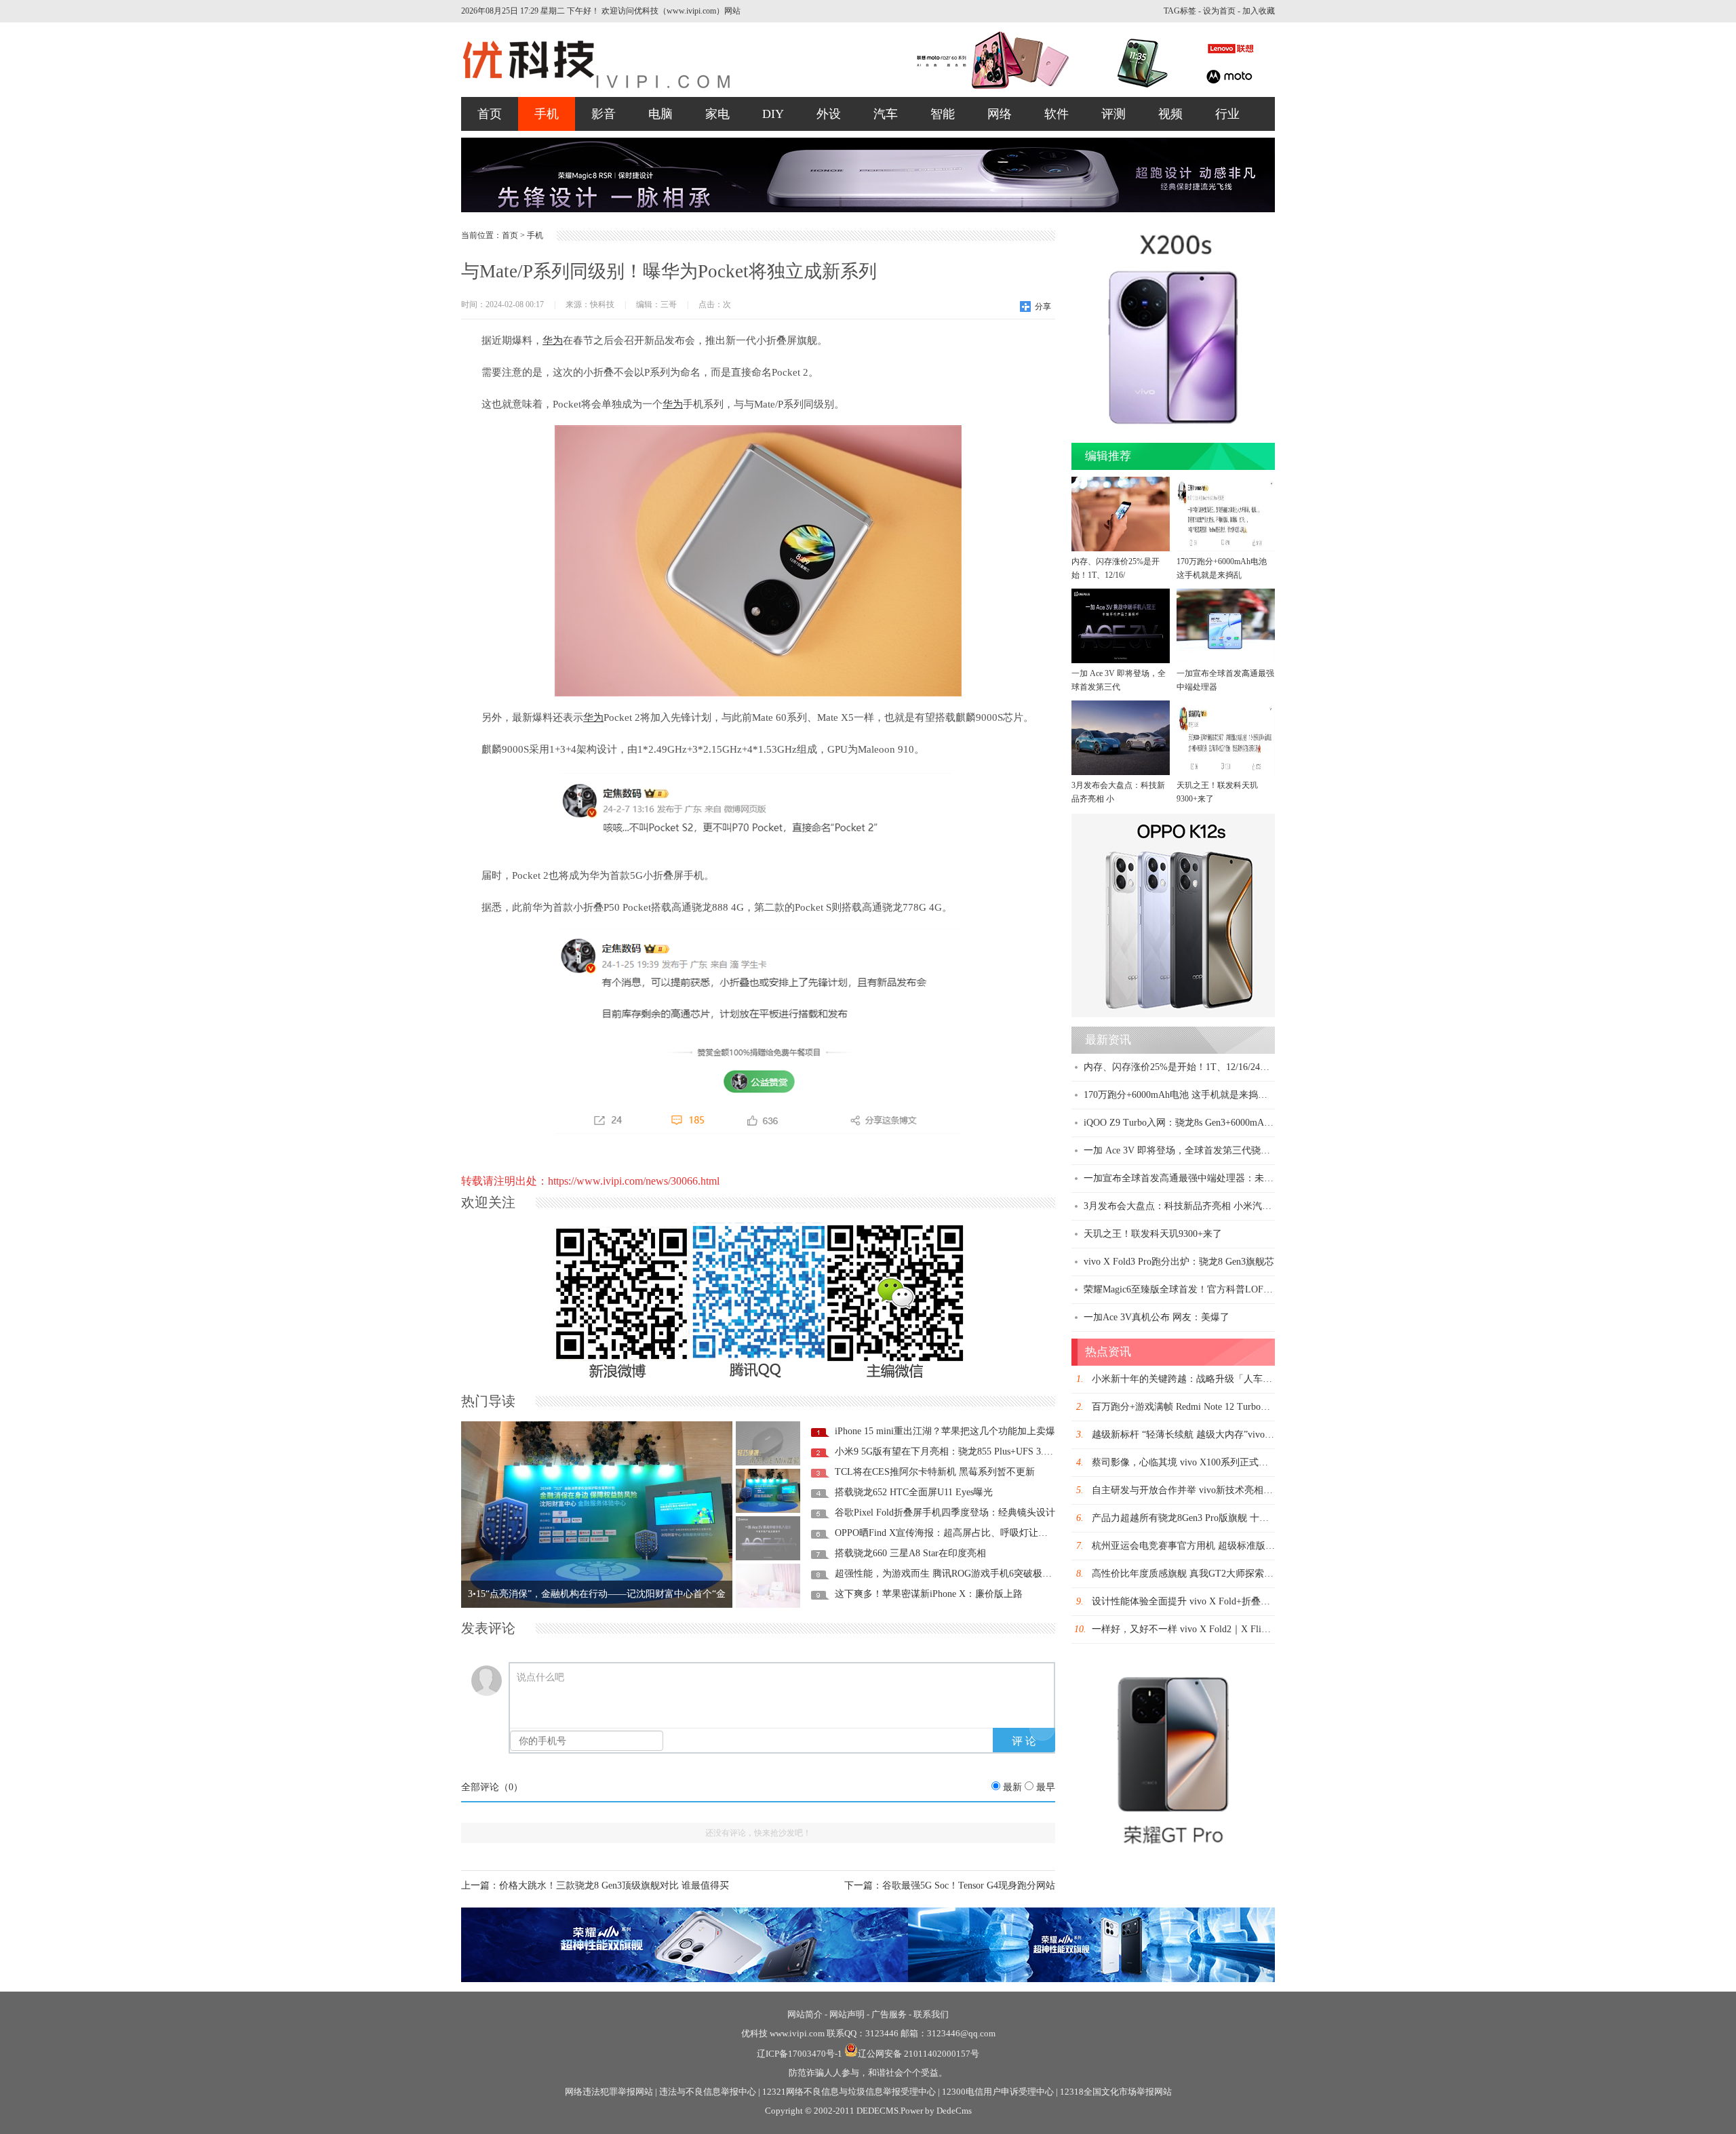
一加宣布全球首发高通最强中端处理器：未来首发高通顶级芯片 (1217, 1178)
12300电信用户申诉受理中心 (998, 2092)
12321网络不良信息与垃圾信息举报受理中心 (849, 2092)
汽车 (886, 114)
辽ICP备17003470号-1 (800, 2054)
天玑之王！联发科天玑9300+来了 (1217, 792)
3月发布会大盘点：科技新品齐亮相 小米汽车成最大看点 (1201, 1206)
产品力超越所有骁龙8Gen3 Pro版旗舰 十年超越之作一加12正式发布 (1232, 1518)
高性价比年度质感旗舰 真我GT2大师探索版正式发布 (1202, 1574)
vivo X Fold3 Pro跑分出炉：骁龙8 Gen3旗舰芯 (1179, 1262)
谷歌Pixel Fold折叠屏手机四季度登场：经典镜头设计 (945, 1513)
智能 (943, 114)
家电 (717, 114)
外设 (829, 114)
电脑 (660, 114)
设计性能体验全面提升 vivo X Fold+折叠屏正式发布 (1200, 1601)
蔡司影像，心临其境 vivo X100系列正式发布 (1185, 1462)
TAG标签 (1180, 11)
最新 (1012, 1787)
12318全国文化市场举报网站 (1116, 2092)
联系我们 (931, 2014)
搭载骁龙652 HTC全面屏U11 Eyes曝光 (914, 1492)
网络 (1000, 114)
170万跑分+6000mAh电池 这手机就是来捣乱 (1222, 568)
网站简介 (805, 2014)
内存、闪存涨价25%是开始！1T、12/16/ (1116, 568)
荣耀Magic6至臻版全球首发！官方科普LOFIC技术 (1188, 1289)
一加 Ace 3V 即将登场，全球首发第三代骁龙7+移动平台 (1201, 1150)
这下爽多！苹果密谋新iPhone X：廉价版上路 (929, 1594)
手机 (547, 114)
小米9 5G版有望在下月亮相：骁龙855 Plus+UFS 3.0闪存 (951, 1451)
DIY (773, 114)
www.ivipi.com (798, 2033)
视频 (1170, 114)
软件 (1057, 114)
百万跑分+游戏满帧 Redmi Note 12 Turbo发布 (1186, 1407)
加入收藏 (1259, 11)
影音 (604, 114)
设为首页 (1219, 11)
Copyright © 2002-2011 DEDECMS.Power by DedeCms (868, 2111)
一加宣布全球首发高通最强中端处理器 (1225, 680)
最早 (1046, 1787)
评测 (1113, 114)
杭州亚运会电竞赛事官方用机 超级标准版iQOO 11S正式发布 (1218, 1546)
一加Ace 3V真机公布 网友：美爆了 (1157, 1317)
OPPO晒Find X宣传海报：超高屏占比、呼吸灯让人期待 (951, 1533)
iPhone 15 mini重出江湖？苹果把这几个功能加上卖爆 (945, 1431)
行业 (1227, 114)
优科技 (754, 2033)
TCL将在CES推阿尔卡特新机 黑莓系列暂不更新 (935, 1472)
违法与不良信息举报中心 (708, 2092)
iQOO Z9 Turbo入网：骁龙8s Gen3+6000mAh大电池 (1190, 1123)
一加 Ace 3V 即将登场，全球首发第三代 (1119, 680)
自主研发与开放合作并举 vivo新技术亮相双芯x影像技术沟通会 (1223, 1490)
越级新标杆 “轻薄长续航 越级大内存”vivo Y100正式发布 (1209, 1435)
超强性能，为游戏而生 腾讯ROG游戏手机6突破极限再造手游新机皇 (976, 1574)
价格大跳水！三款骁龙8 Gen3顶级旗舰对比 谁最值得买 (614, 1885)
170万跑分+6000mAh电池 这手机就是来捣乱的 (1180, 1095)
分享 (1043, 307)
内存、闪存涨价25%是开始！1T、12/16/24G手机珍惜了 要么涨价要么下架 (1238, 1067)
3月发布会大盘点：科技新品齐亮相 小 (1118, 792)
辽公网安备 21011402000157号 (919, 2054)
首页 (490, 114)
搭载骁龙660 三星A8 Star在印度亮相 (910, 1553)
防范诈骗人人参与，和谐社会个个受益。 (868, 2073)
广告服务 (889, 2014)
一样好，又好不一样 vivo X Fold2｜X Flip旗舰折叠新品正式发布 (1226, 1629)
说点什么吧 (540, 1677)
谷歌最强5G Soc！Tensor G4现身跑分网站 (969, 1885)
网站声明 (847, 2014)
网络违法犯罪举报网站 (609, 2092)
